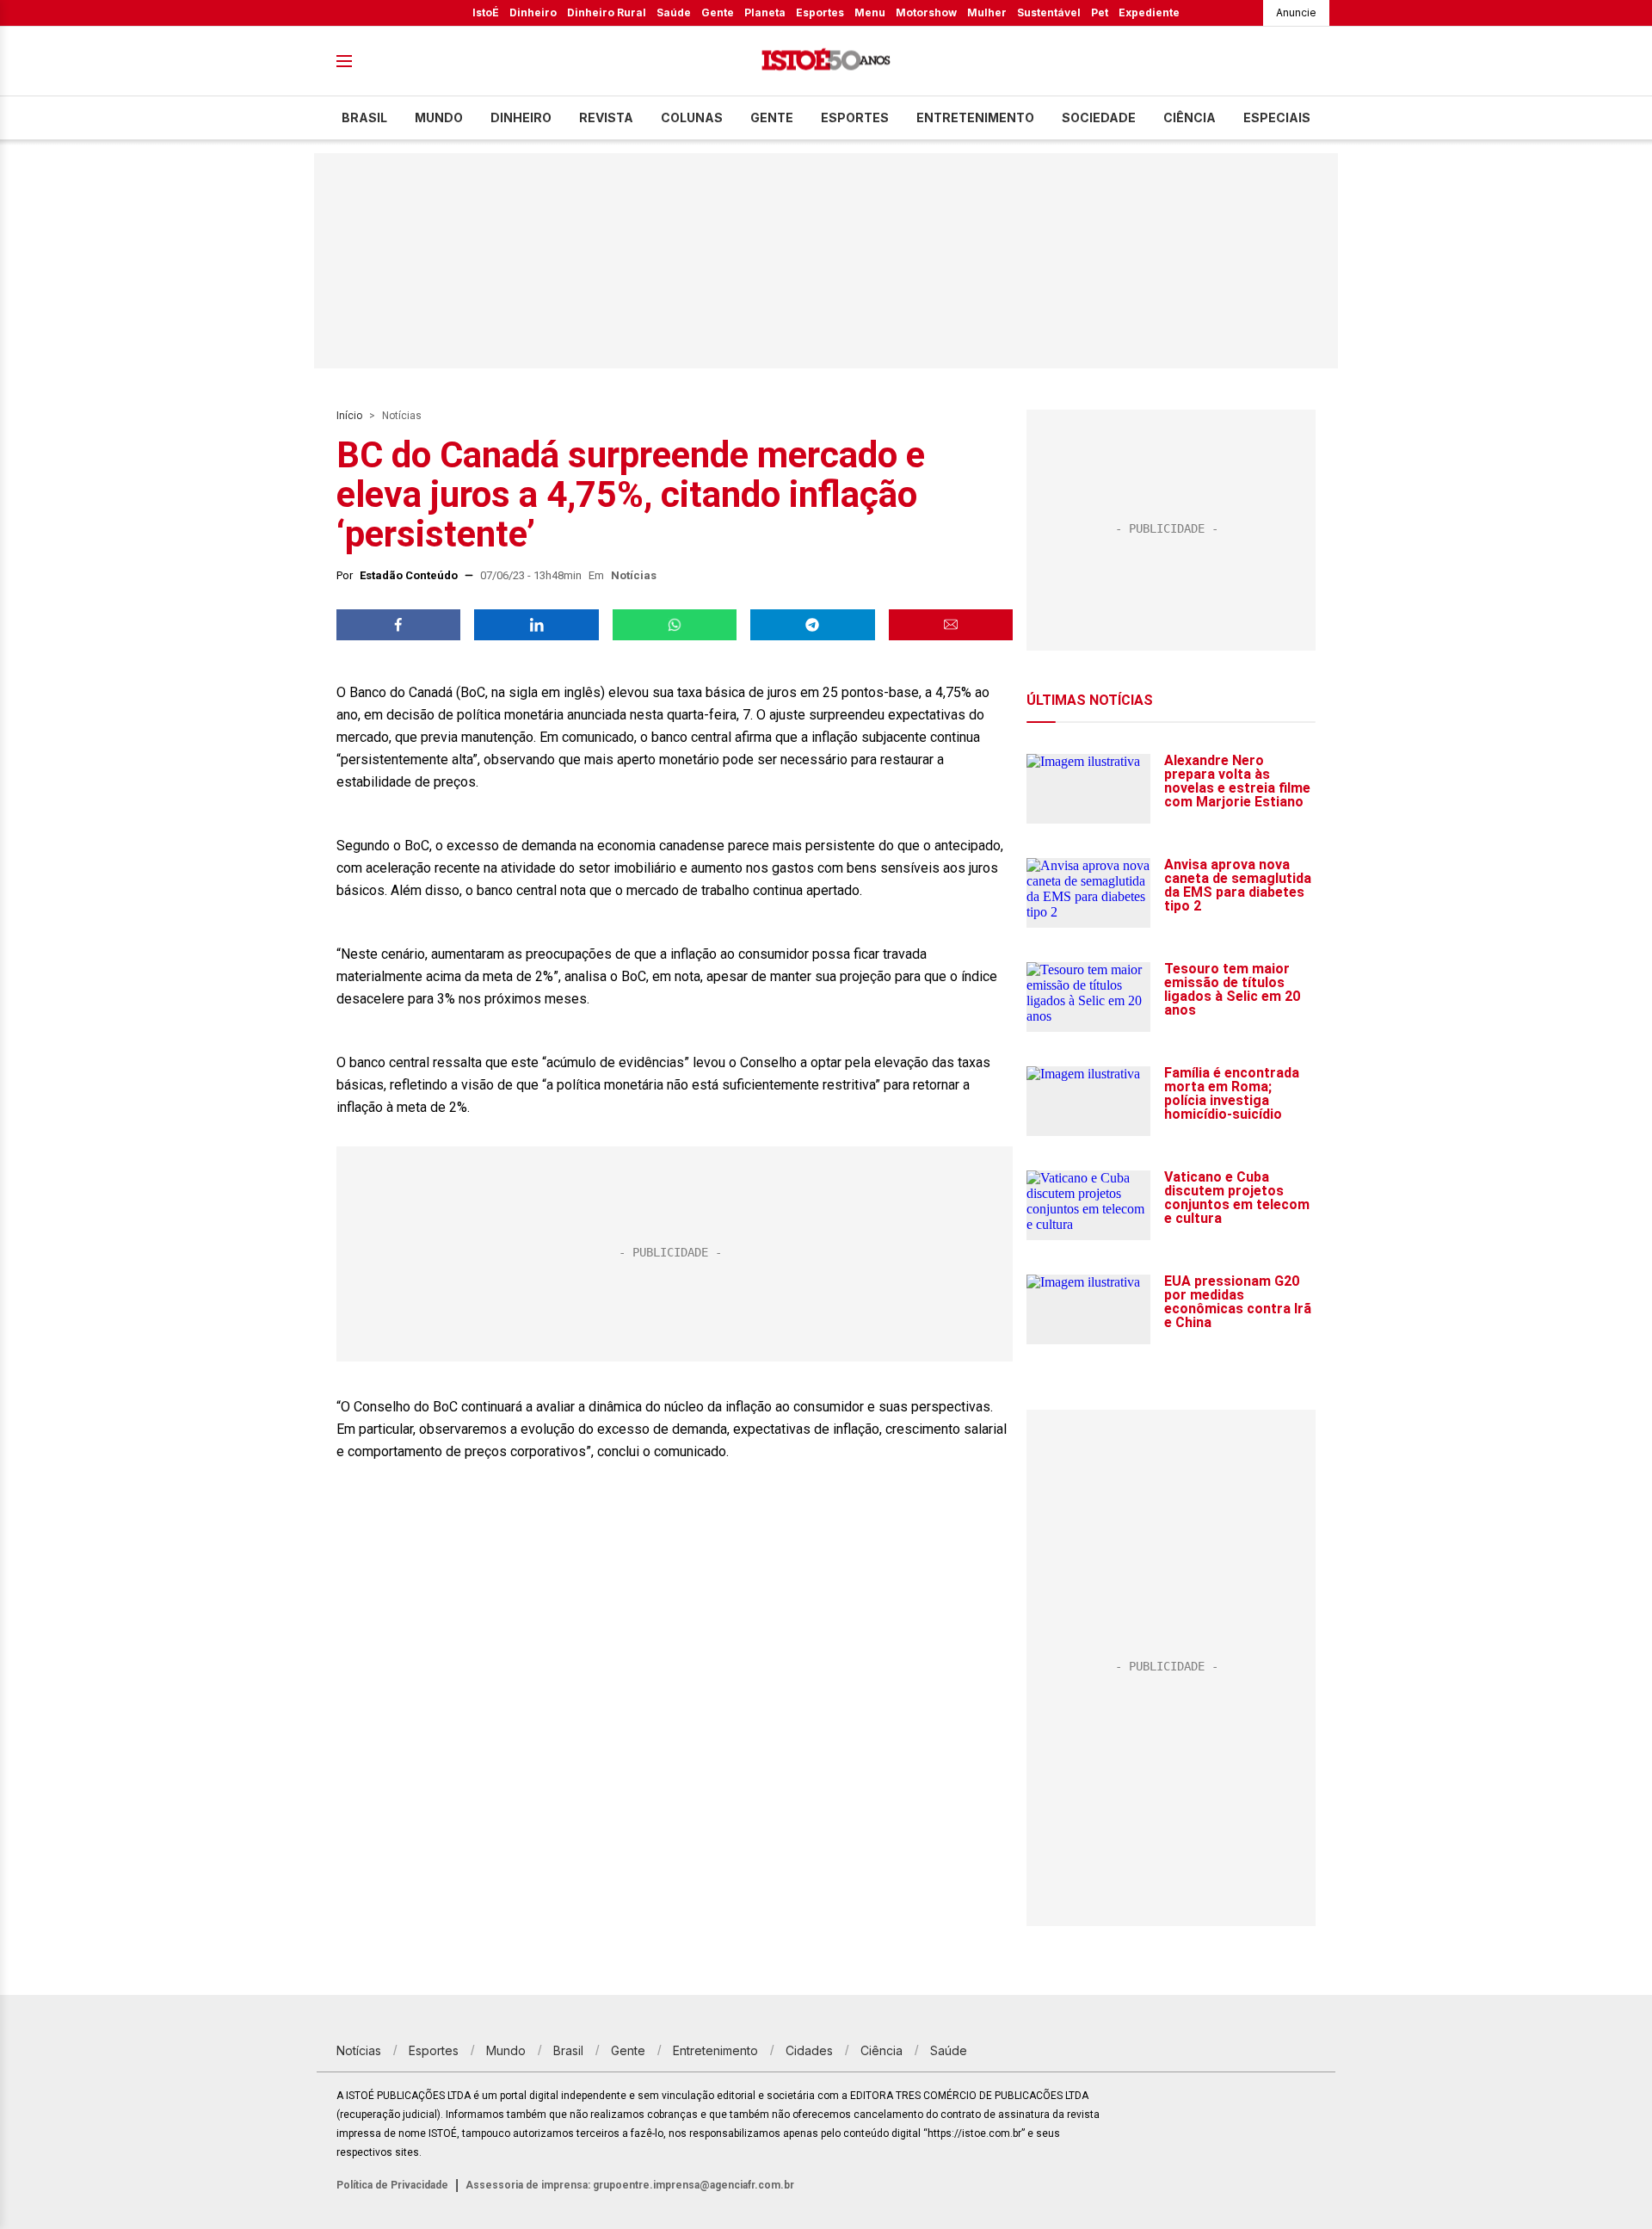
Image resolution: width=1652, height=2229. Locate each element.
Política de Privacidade (392, 2185)
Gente (718, 12)
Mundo (439, 117)
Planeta (765, 12)
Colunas (692, 117)
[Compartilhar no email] (951, 625)
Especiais (1277, 117)
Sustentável (1049, 12)
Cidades (809, 2050)
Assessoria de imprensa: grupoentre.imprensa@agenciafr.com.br (630, 2185)
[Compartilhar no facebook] (398, 625)
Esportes (820, 12)
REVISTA (606, 117)
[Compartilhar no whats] (675, 625)
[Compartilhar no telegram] (812, 625)
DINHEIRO (521, 117)
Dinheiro (533, 12)
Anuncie (1296, 12)
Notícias (402, 416)
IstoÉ (486, 12)
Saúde (674, 12)
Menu (870, 12)
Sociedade (1099, 117)
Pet (1100, 12)
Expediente (1149, 12)
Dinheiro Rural (607, 12)
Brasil (364, 117)
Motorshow (926, 12)
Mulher (987, 12)
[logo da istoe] (826, 62)
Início (349, 416)
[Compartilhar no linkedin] (536, 625)
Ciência (1190, 117)
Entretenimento (975, 117)
